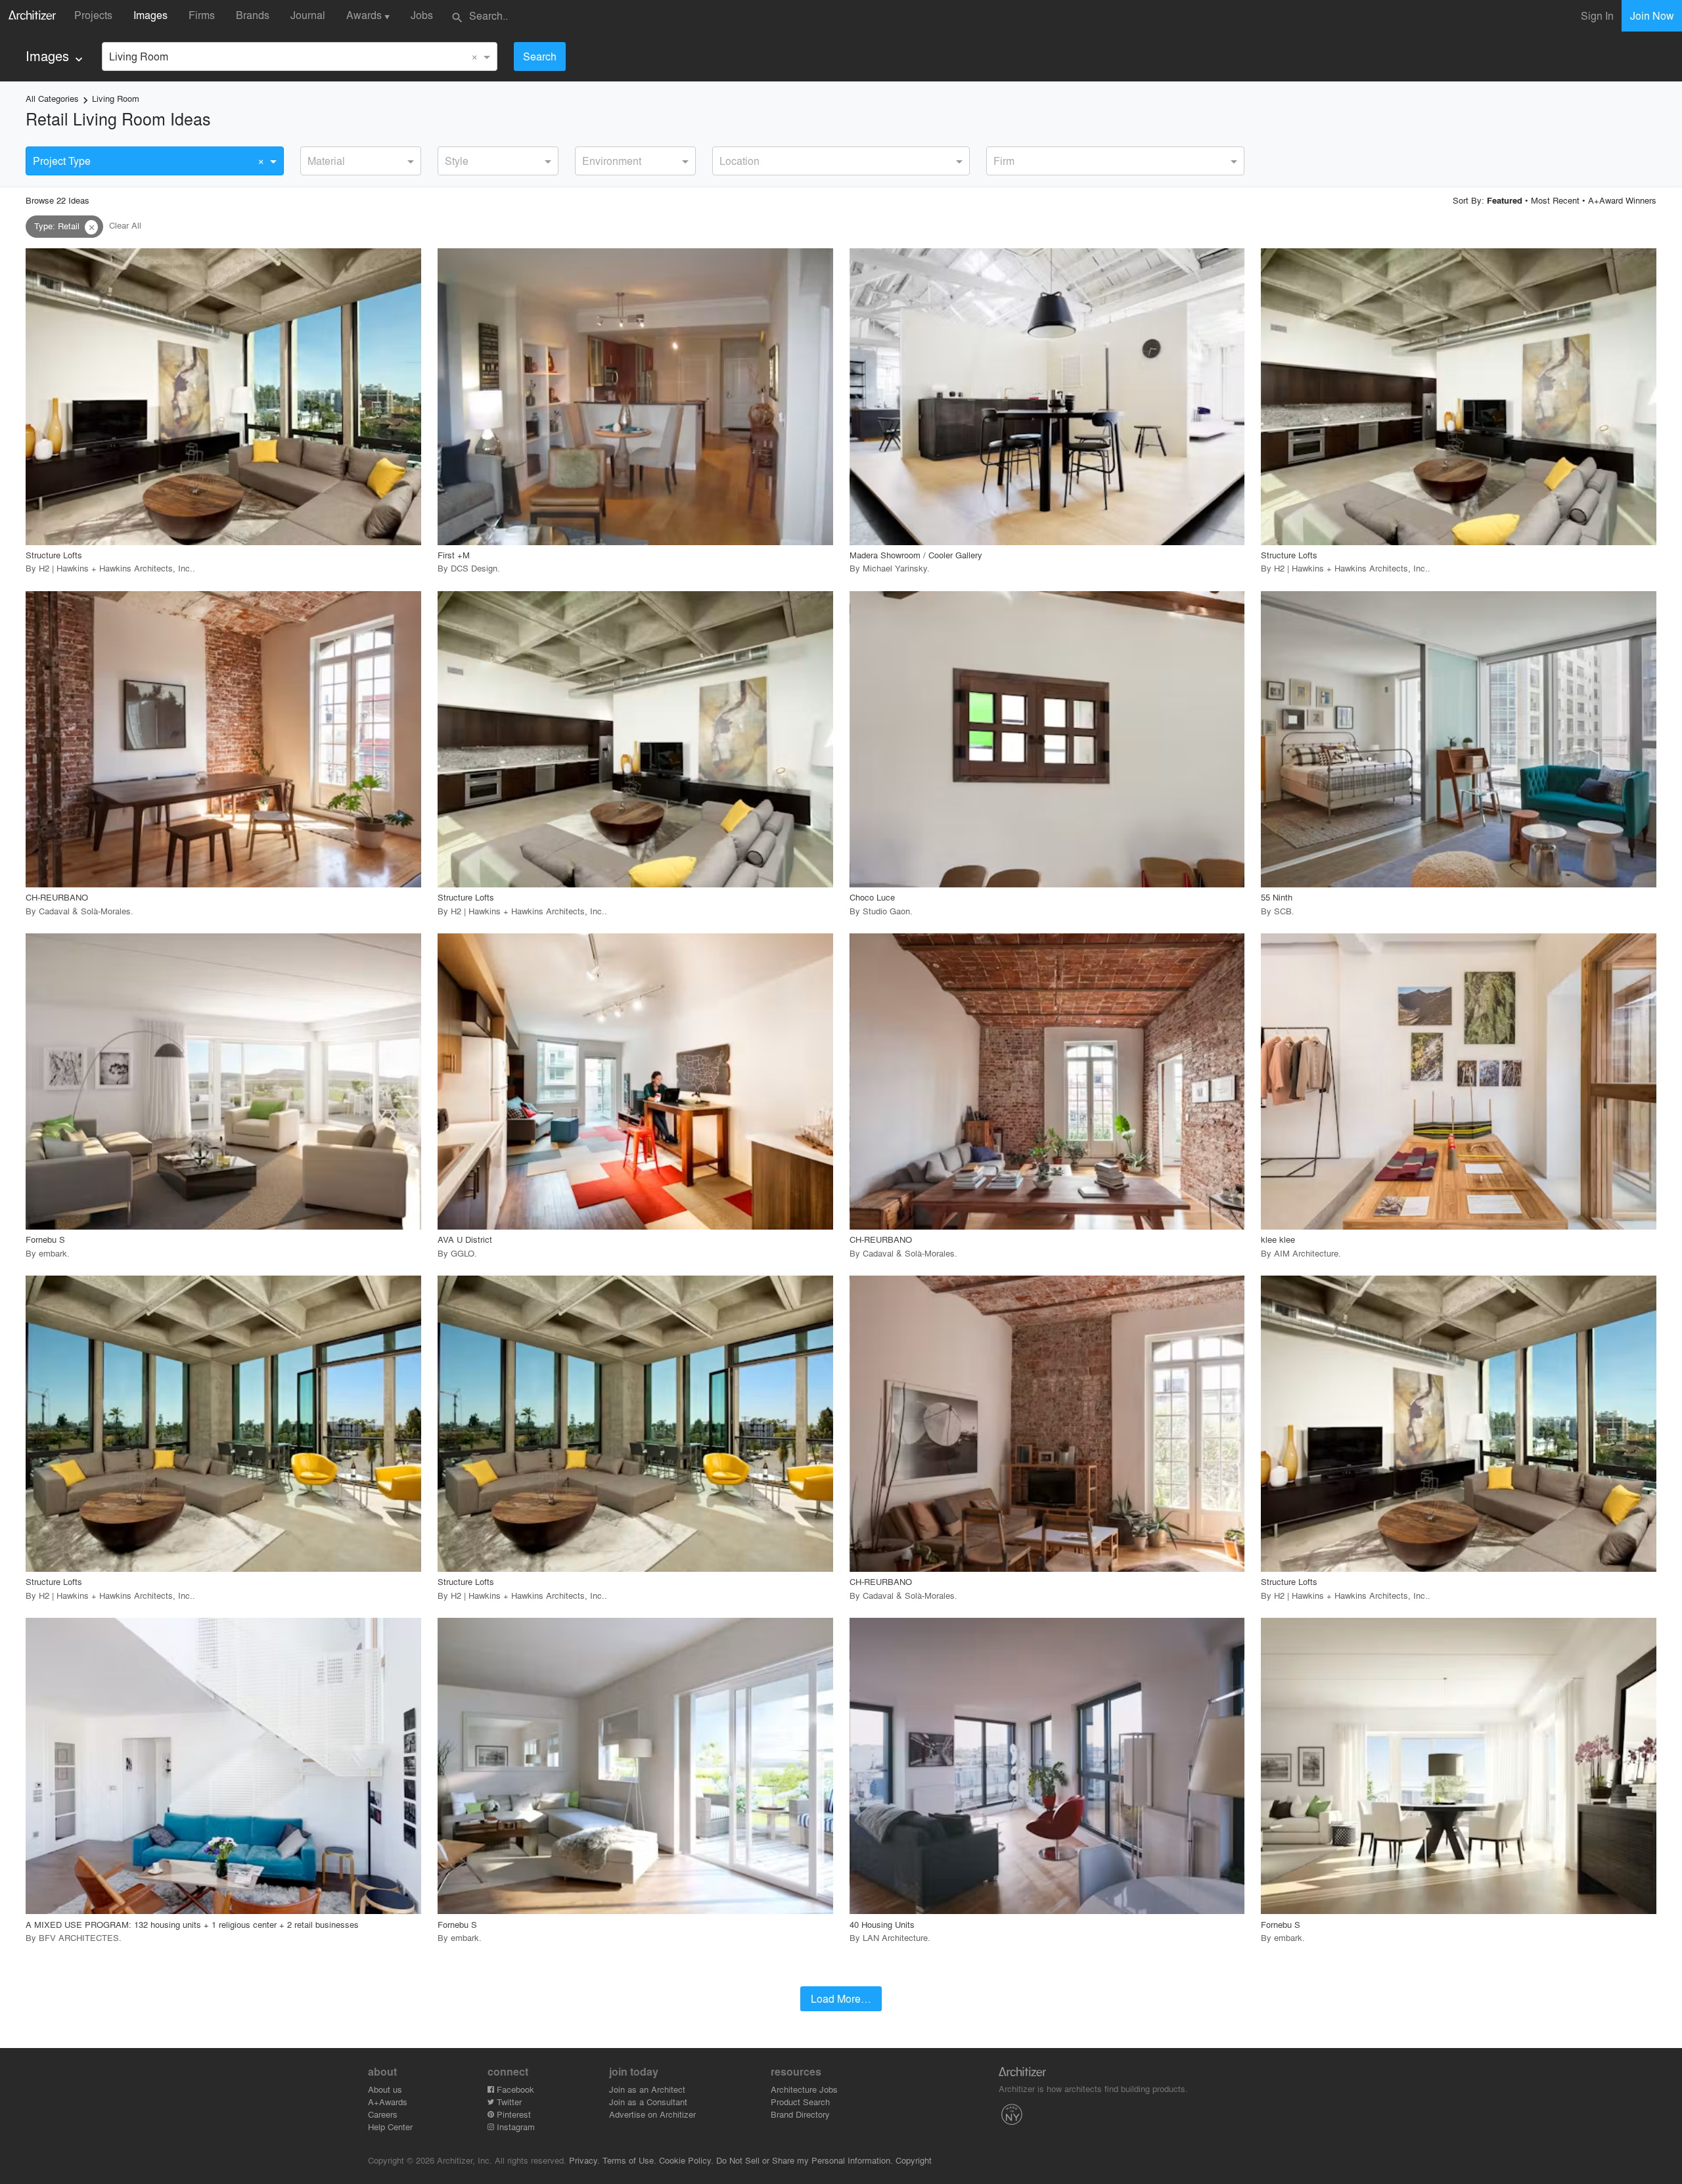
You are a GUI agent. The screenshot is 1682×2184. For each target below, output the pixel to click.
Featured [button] (1505, 200)
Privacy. (584, 2160)
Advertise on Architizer (652, 2114)
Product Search (800, 2102)
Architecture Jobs (804, 2089)
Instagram (514, 2127)
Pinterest (512, 2114)
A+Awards (388, 2102)
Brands (253, 15)
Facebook (514, 2089)
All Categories (52, 98)
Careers (383, 2114)
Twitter (508, 2102)
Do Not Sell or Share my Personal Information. (805, 2160)
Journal (308, 15)
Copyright (914, 2160)
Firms (202, 15)
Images (150, 15)
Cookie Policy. (686, 2160)
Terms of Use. (629, 2160)
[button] (91, 227)
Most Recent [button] (1555, 200)
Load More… (841, 1998)
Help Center (390, 2127)
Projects (93, 15)
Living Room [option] (139, 56)
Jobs (422, 15)
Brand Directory (800, 2114)
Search (540, 56)
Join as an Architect (647, 2089)
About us (385, 2089)
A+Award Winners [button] (1622, 200)
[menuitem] (56, 56)
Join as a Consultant (648, 2102)
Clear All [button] (125, 226)
